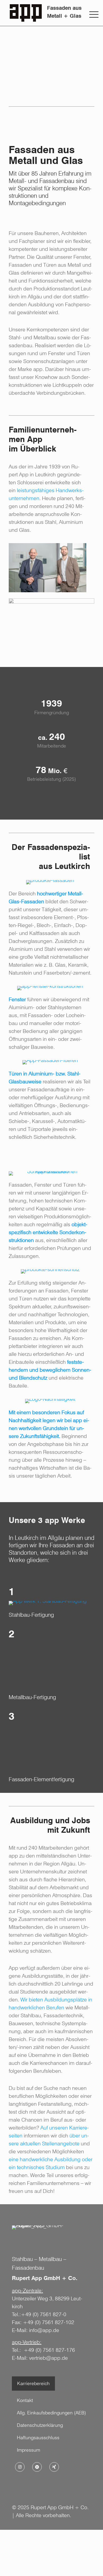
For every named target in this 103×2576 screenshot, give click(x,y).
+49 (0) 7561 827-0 (44, 2314)
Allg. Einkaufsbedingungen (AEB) (51, 2413)
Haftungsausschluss (38, 2438)
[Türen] (50, 1062)
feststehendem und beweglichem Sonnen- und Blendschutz (50, 1370)
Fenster (17, 999)
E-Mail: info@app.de (36, 2330)
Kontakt (25, 2400)
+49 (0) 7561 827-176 (49, 2350)
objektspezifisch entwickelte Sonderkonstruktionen (48, 1232)
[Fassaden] (50, 882)
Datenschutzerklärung (40, 2425)
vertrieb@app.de (48, 2358)
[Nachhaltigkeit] (50, 1401)
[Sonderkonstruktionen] (50, 1173)
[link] (48, 568)
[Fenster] (50, 988)
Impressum (29, 2450)
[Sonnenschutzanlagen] (50, 1271)
